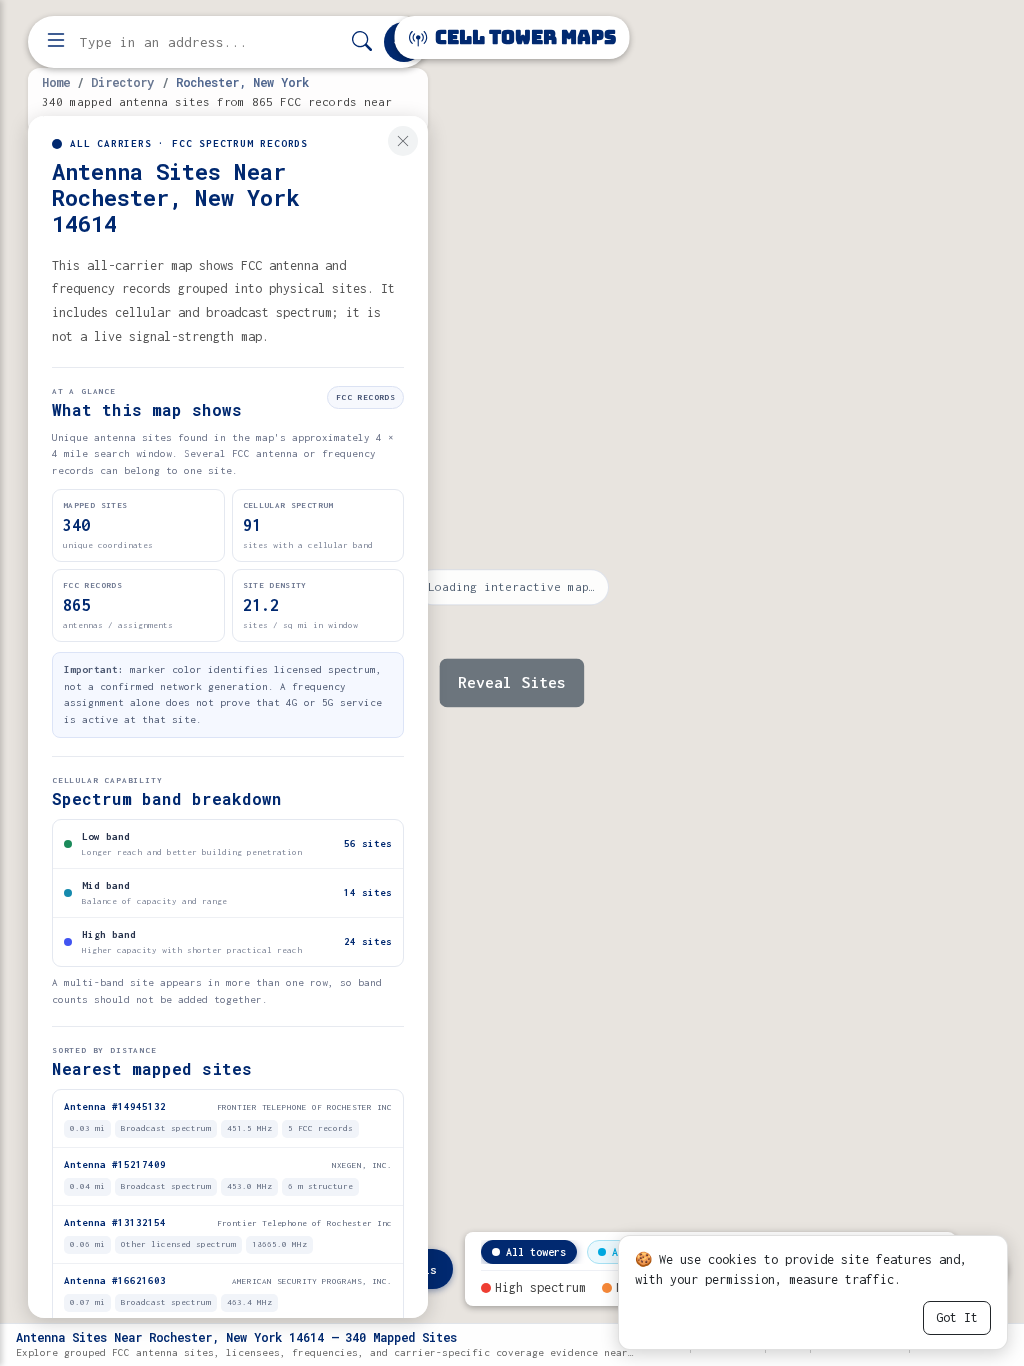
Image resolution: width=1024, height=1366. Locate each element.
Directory (122, 82)
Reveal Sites (512, 683)
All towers (536, 1252)
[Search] (362, 42)
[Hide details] (403, 141)
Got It (957, 1317)
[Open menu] (56, 42)
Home (56, 82)
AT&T (624, 1252)
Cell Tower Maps (523, 37)
